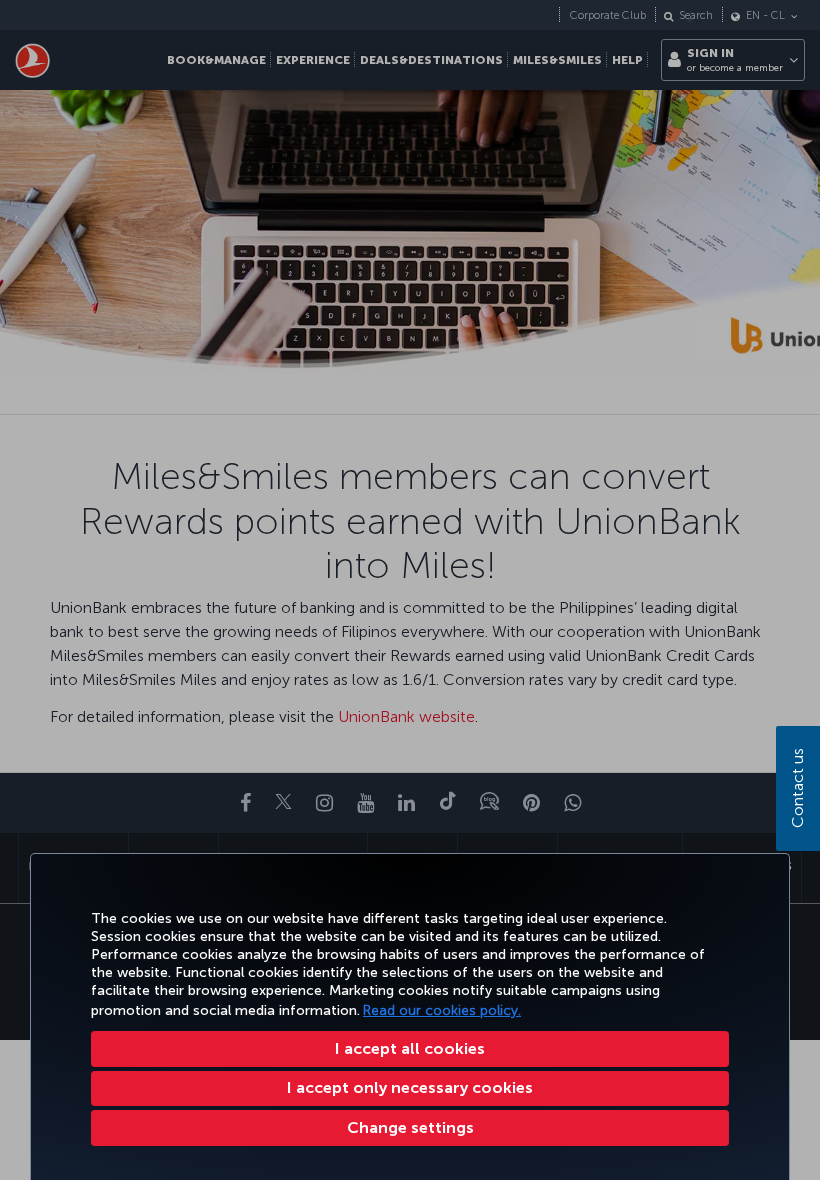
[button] (410, 1128)
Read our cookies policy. (442, 1010)
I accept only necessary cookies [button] (410, 1087)
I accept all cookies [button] (410, 1048)
